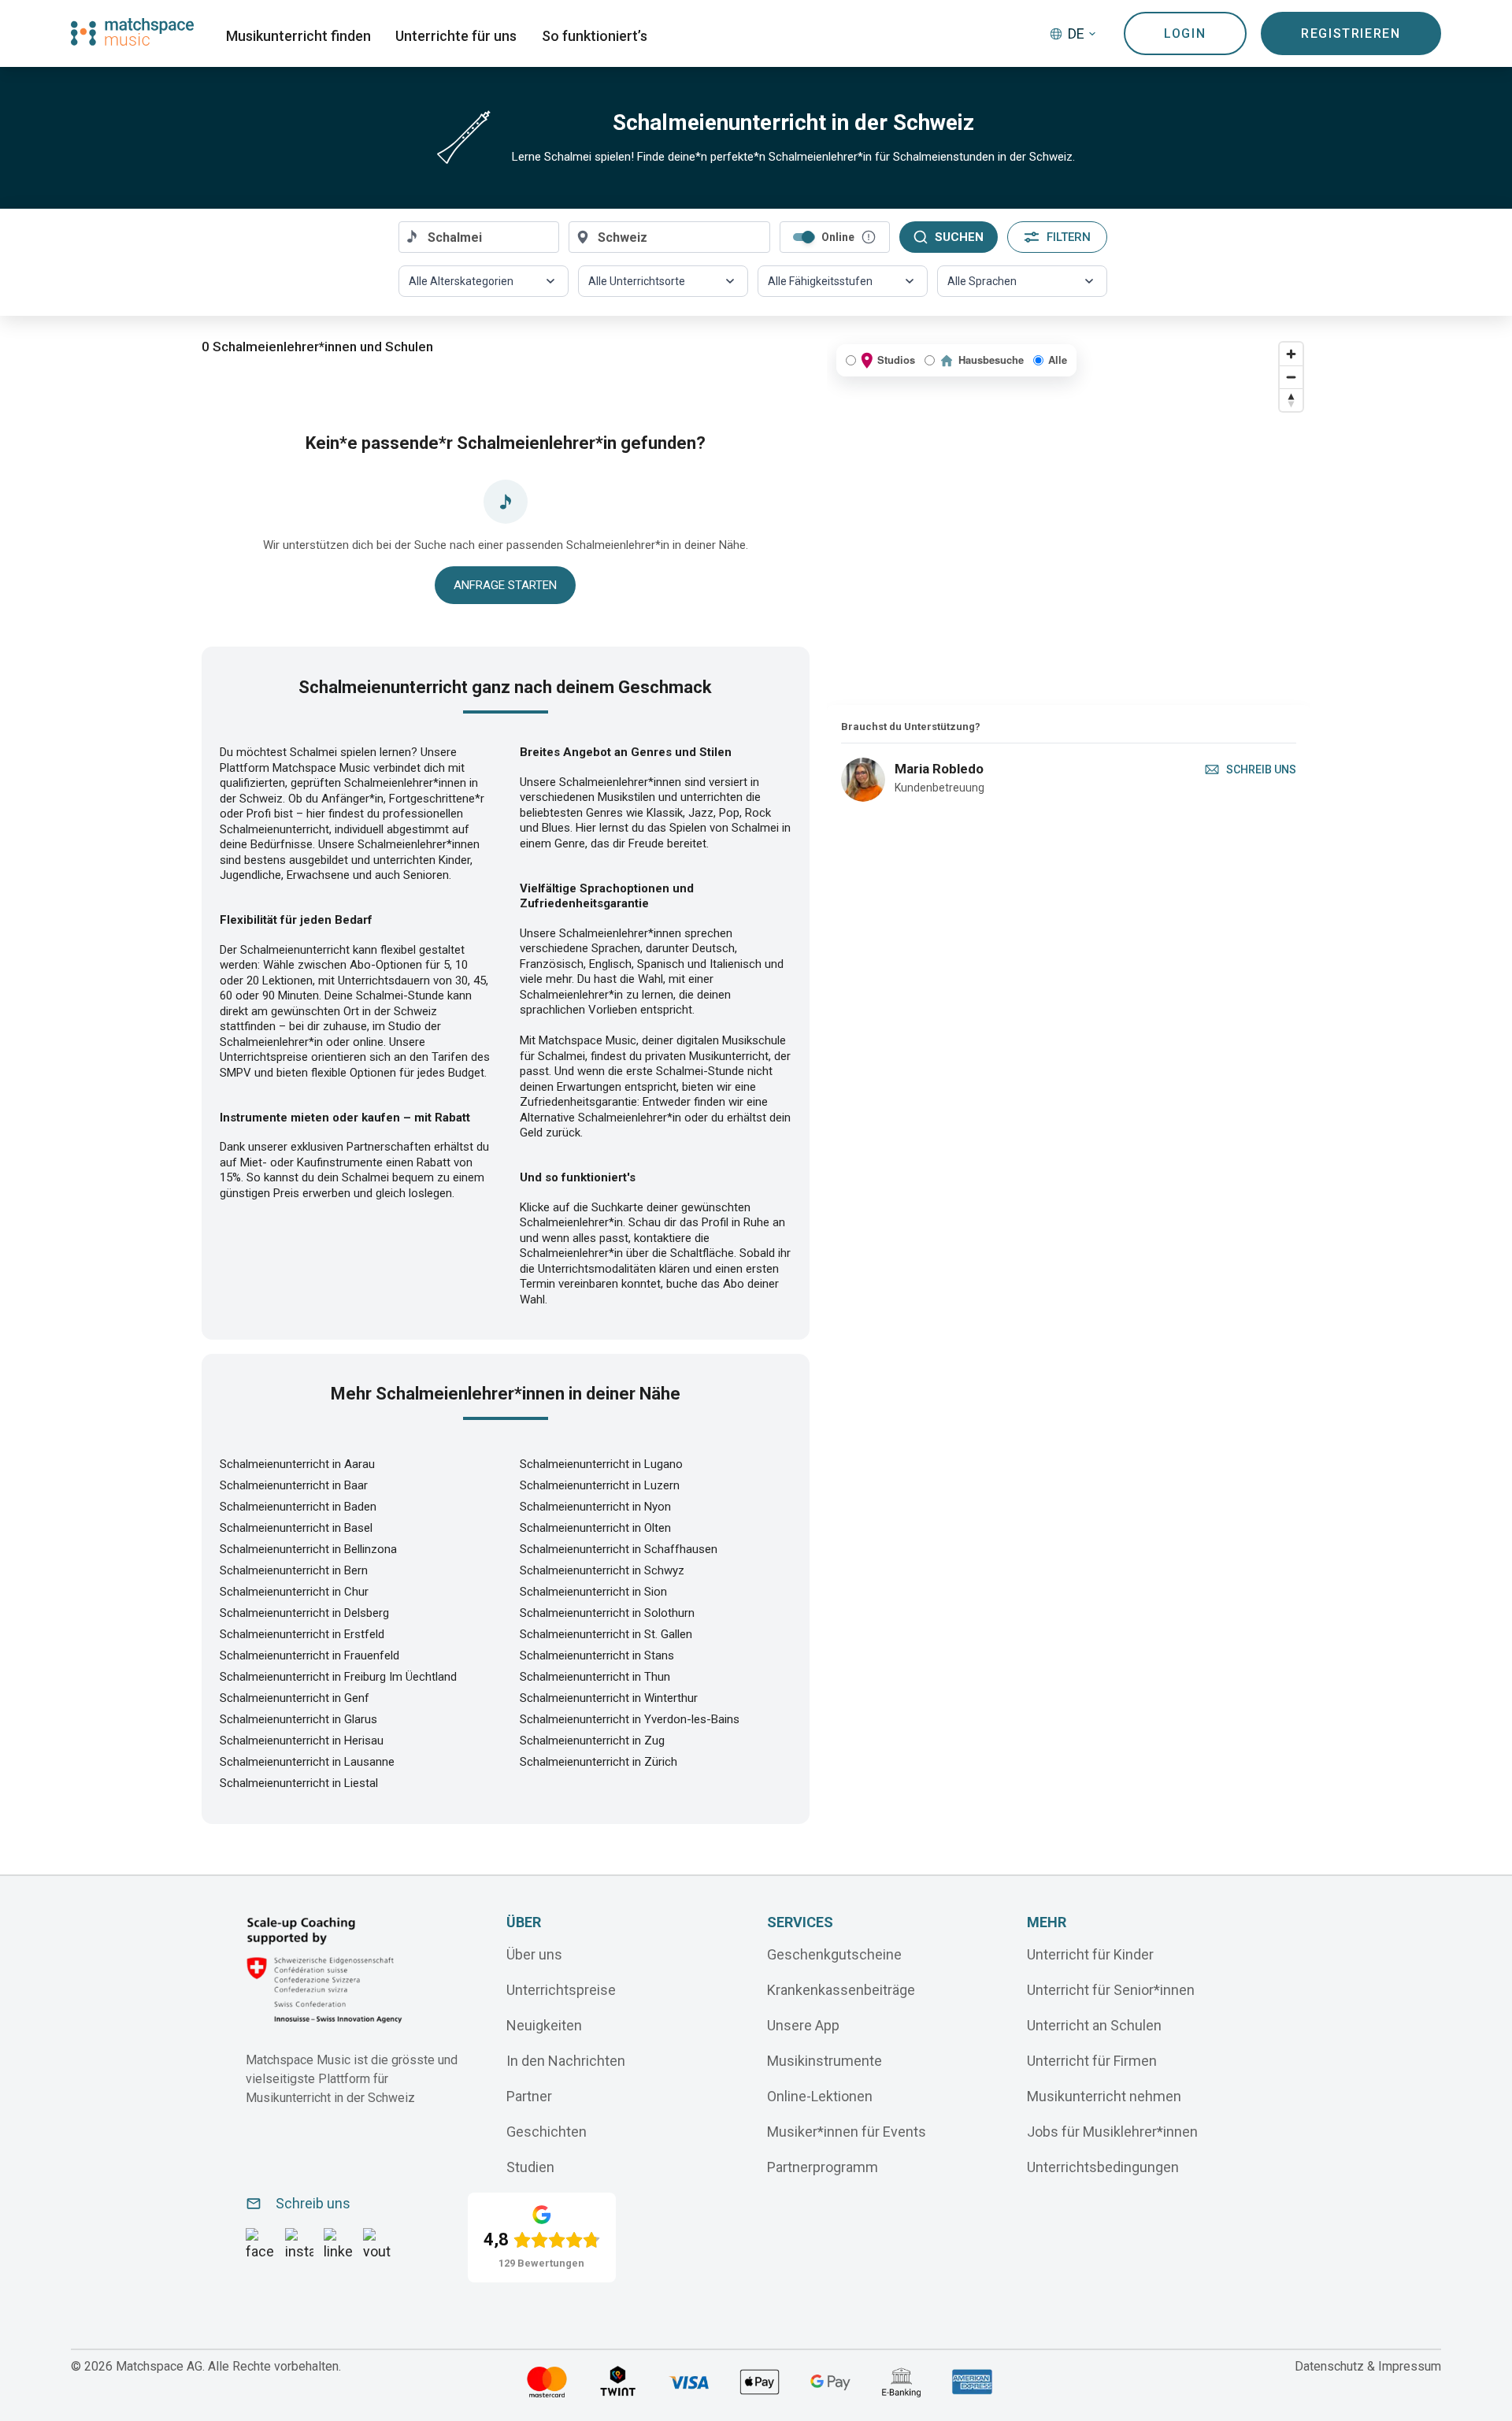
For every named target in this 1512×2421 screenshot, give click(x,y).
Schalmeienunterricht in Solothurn (607, 1613)
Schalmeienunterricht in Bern (294, 1570)
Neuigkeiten (544, 2025)
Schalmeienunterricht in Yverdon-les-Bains (630, 1719)
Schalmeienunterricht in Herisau (302, 1741)
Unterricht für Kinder (1090, 1954)
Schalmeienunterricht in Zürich (598, 1762)
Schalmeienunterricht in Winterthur (609, 1698)
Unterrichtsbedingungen (1103, 2167)
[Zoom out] (1291, 377)
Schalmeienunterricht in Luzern (600, 1485)
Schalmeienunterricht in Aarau (297, 1464)
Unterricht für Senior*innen (1111, 1990)
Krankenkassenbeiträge (841, 1990)
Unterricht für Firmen (1092, 2061)
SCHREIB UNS (1261, 769)
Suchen (959, 237)
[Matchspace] (132, 32)
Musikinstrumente (825, 2061)
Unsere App (803, 2025)
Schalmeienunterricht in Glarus (298, 1719)
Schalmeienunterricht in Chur (294, 1592)
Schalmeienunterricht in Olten (595, 1528)
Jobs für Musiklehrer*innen (1112, 2132)
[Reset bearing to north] (1291, 400)
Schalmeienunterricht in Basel (296, 1528)
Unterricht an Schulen (1094, 2025)
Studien (530, 2167)
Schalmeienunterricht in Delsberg (304, 1613)
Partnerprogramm (823, 2167)
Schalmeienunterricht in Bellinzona (308, 1549)
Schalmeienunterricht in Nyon (595, 1507)
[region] (1069, 520)
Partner (529, 2096)
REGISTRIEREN (1351, 33)
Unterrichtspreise (561, 1990)
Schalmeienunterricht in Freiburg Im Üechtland (338, 1677)
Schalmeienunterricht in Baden (298, 1507)
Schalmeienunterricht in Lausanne (307, 1762)
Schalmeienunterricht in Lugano (601, 1464)
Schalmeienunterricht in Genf (295, 1698)
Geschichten (547, 2132)
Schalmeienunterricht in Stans (597, 1655)
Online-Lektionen (820, 2096)
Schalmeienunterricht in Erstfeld (302, 1634)
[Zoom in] (1291, 354)
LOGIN (1185, 33)
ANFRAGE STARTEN (505, 585)
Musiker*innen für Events (847, 2132)
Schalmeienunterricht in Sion (593, 1592)
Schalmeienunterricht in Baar (294, 1485)
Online (838, 237)
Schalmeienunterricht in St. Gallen (606, 1634)
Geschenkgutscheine (834, 1954)
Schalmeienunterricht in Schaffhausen (619, 1549)
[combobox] (479, 237)
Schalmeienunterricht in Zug (592, 1741)
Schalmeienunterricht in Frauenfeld (309, 1655)
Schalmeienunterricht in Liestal (299, 1783)
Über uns (534, 1954)
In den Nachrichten (566, 2061)
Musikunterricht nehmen (1104, 2096)
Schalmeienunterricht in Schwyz (602, 1570)
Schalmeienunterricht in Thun (595, 1677)
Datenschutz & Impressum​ (1368, 2366)
